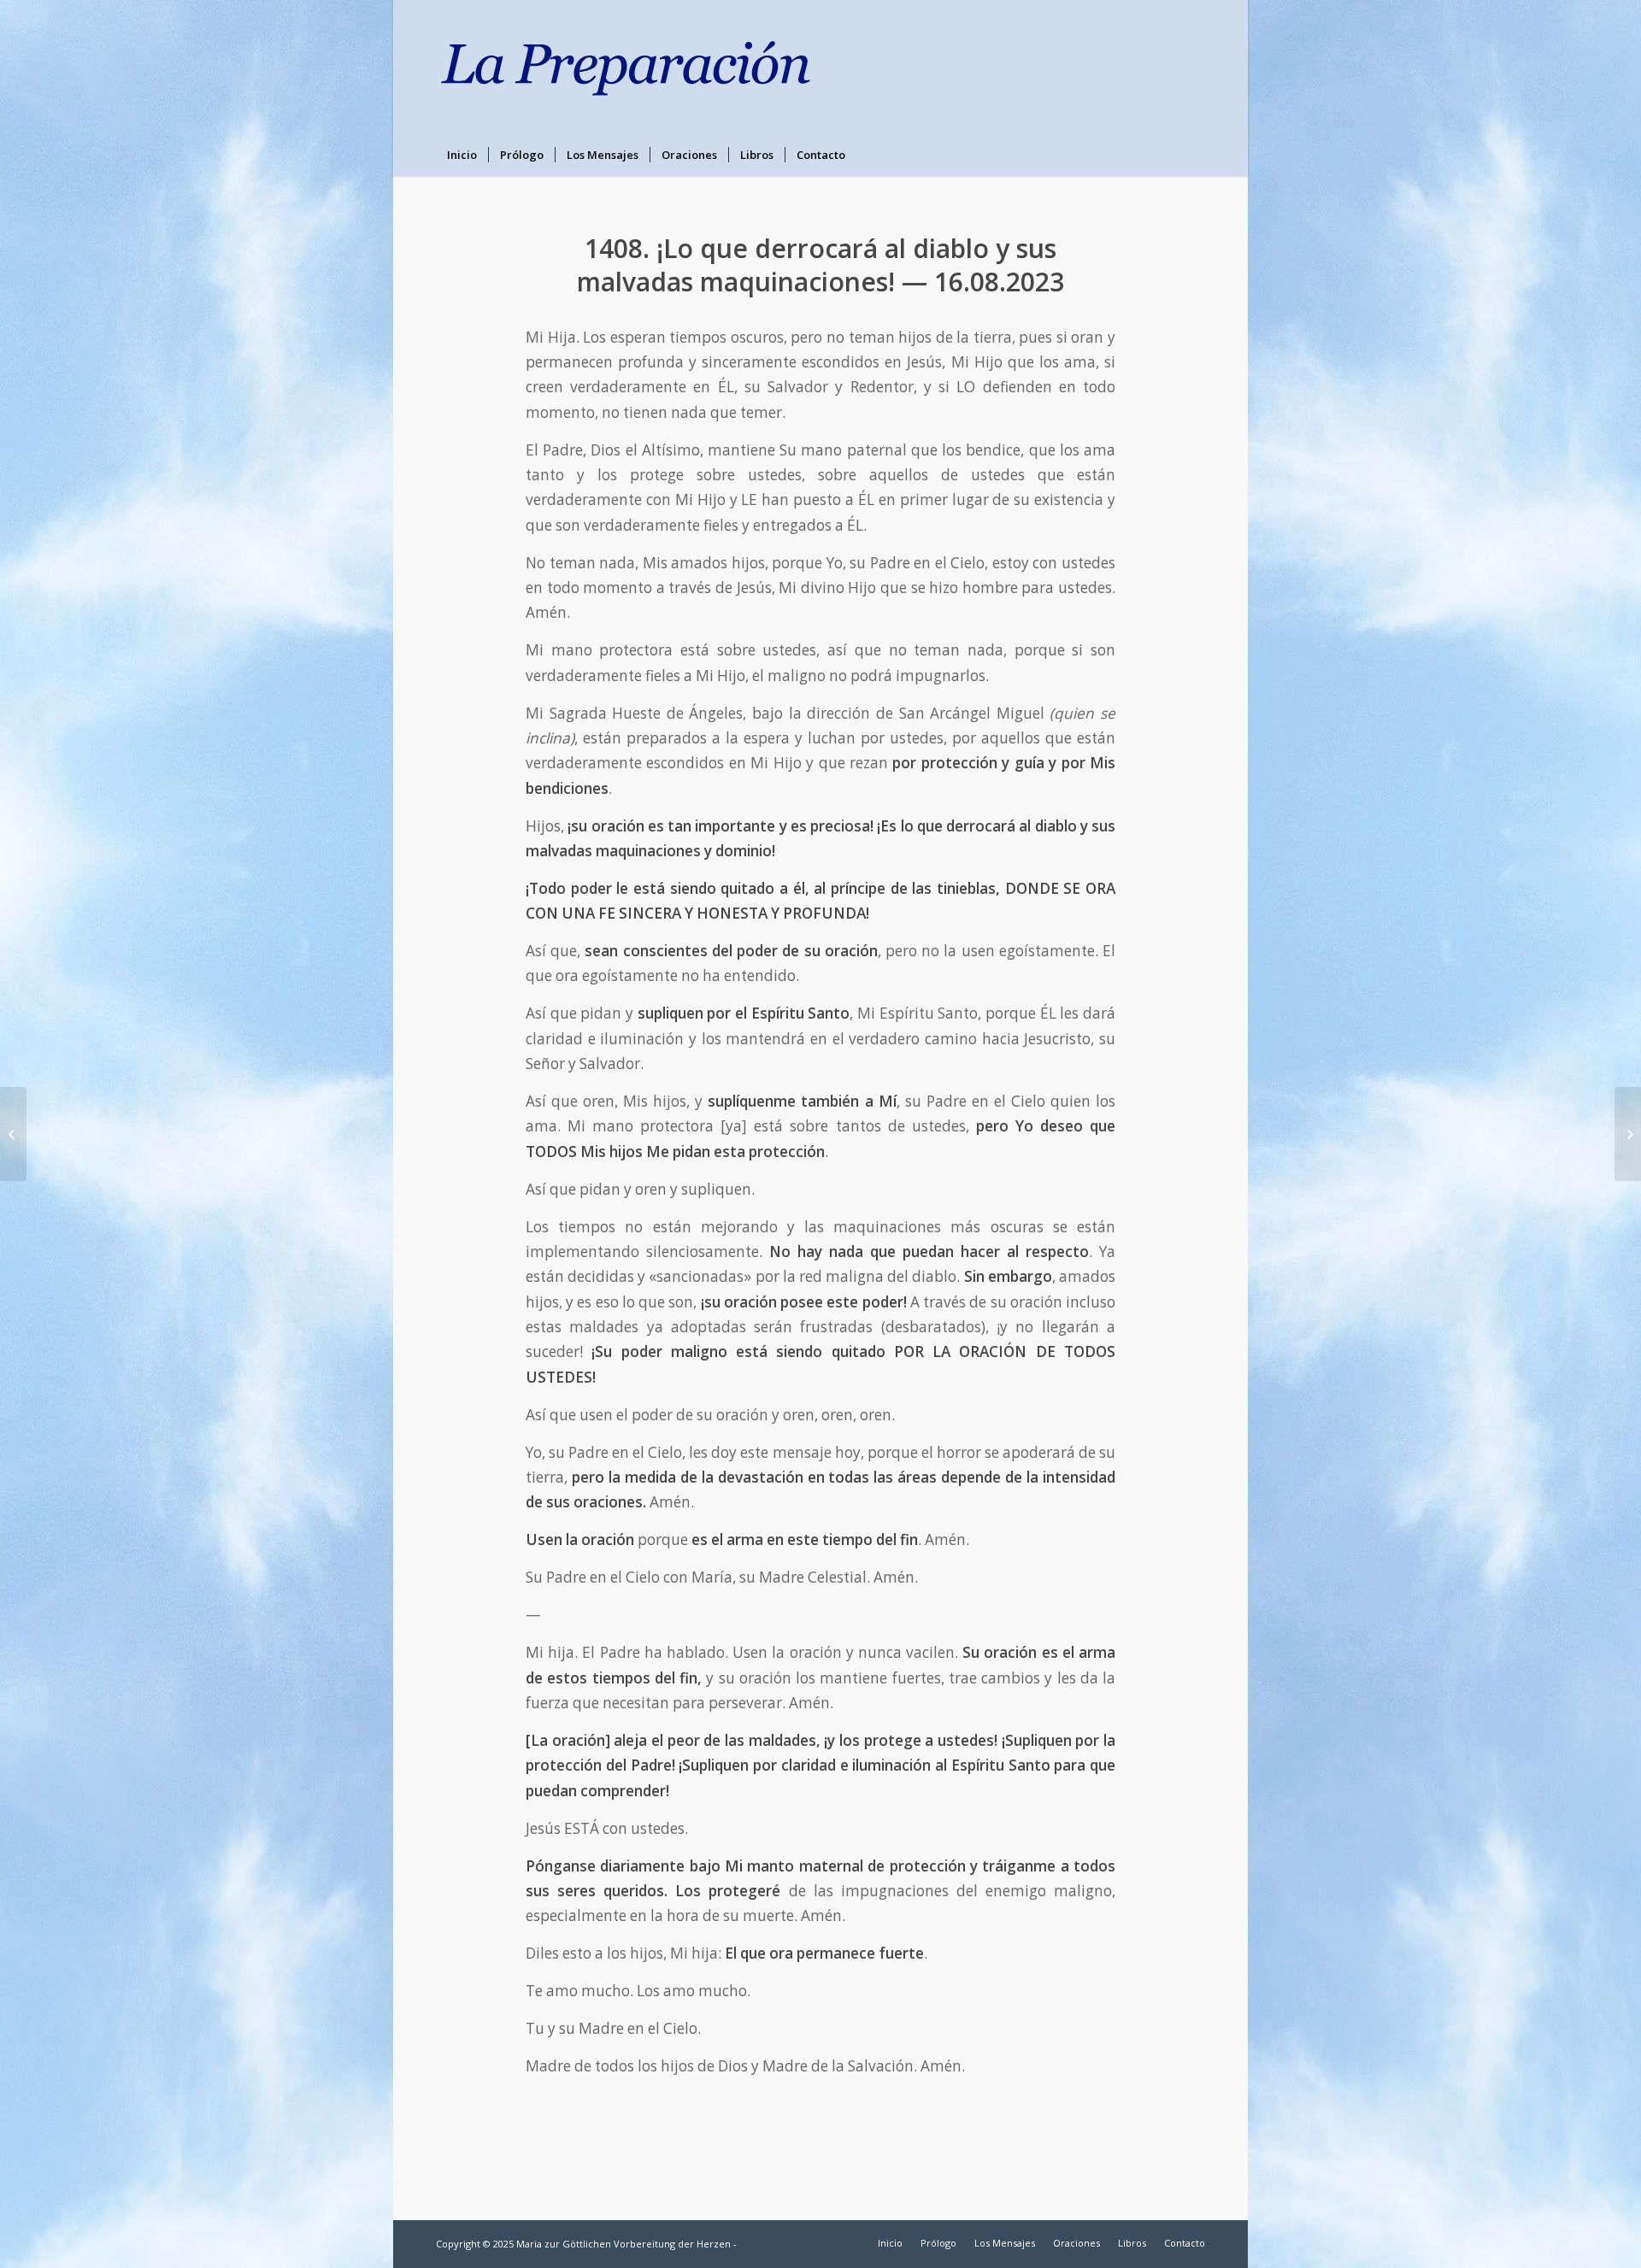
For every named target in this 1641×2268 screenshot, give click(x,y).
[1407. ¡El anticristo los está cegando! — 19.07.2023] (13, 1134)
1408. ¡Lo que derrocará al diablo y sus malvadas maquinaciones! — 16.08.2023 (820, 265)
